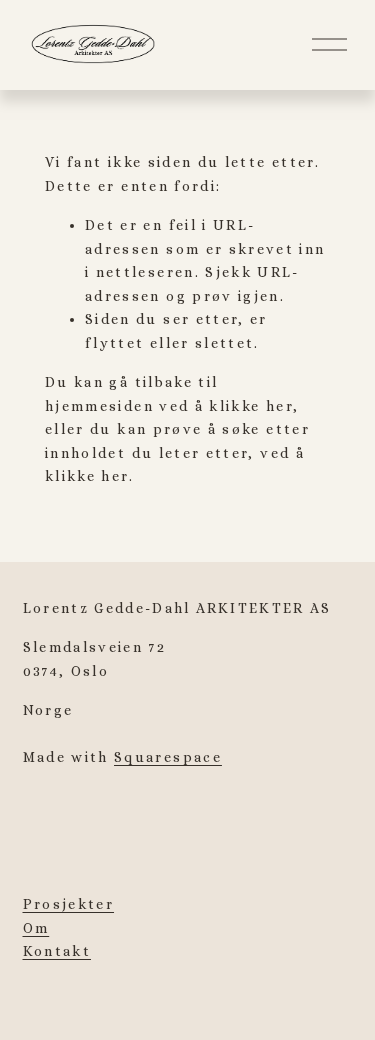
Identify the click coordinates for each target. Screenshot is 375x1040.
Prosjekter (69, 904)
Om (36, 928)
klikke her (251, 406)
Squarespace (168, 757)
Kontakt (57, 951)
